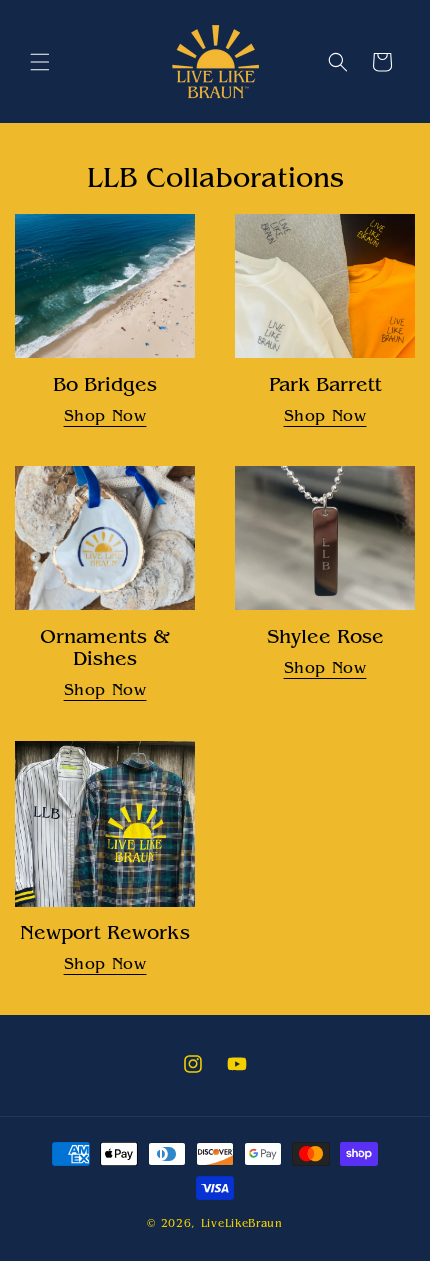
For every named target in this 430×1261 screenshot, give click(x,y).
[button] (40, 62)
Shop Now (105, 416)
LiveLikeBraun (242, 1223)
